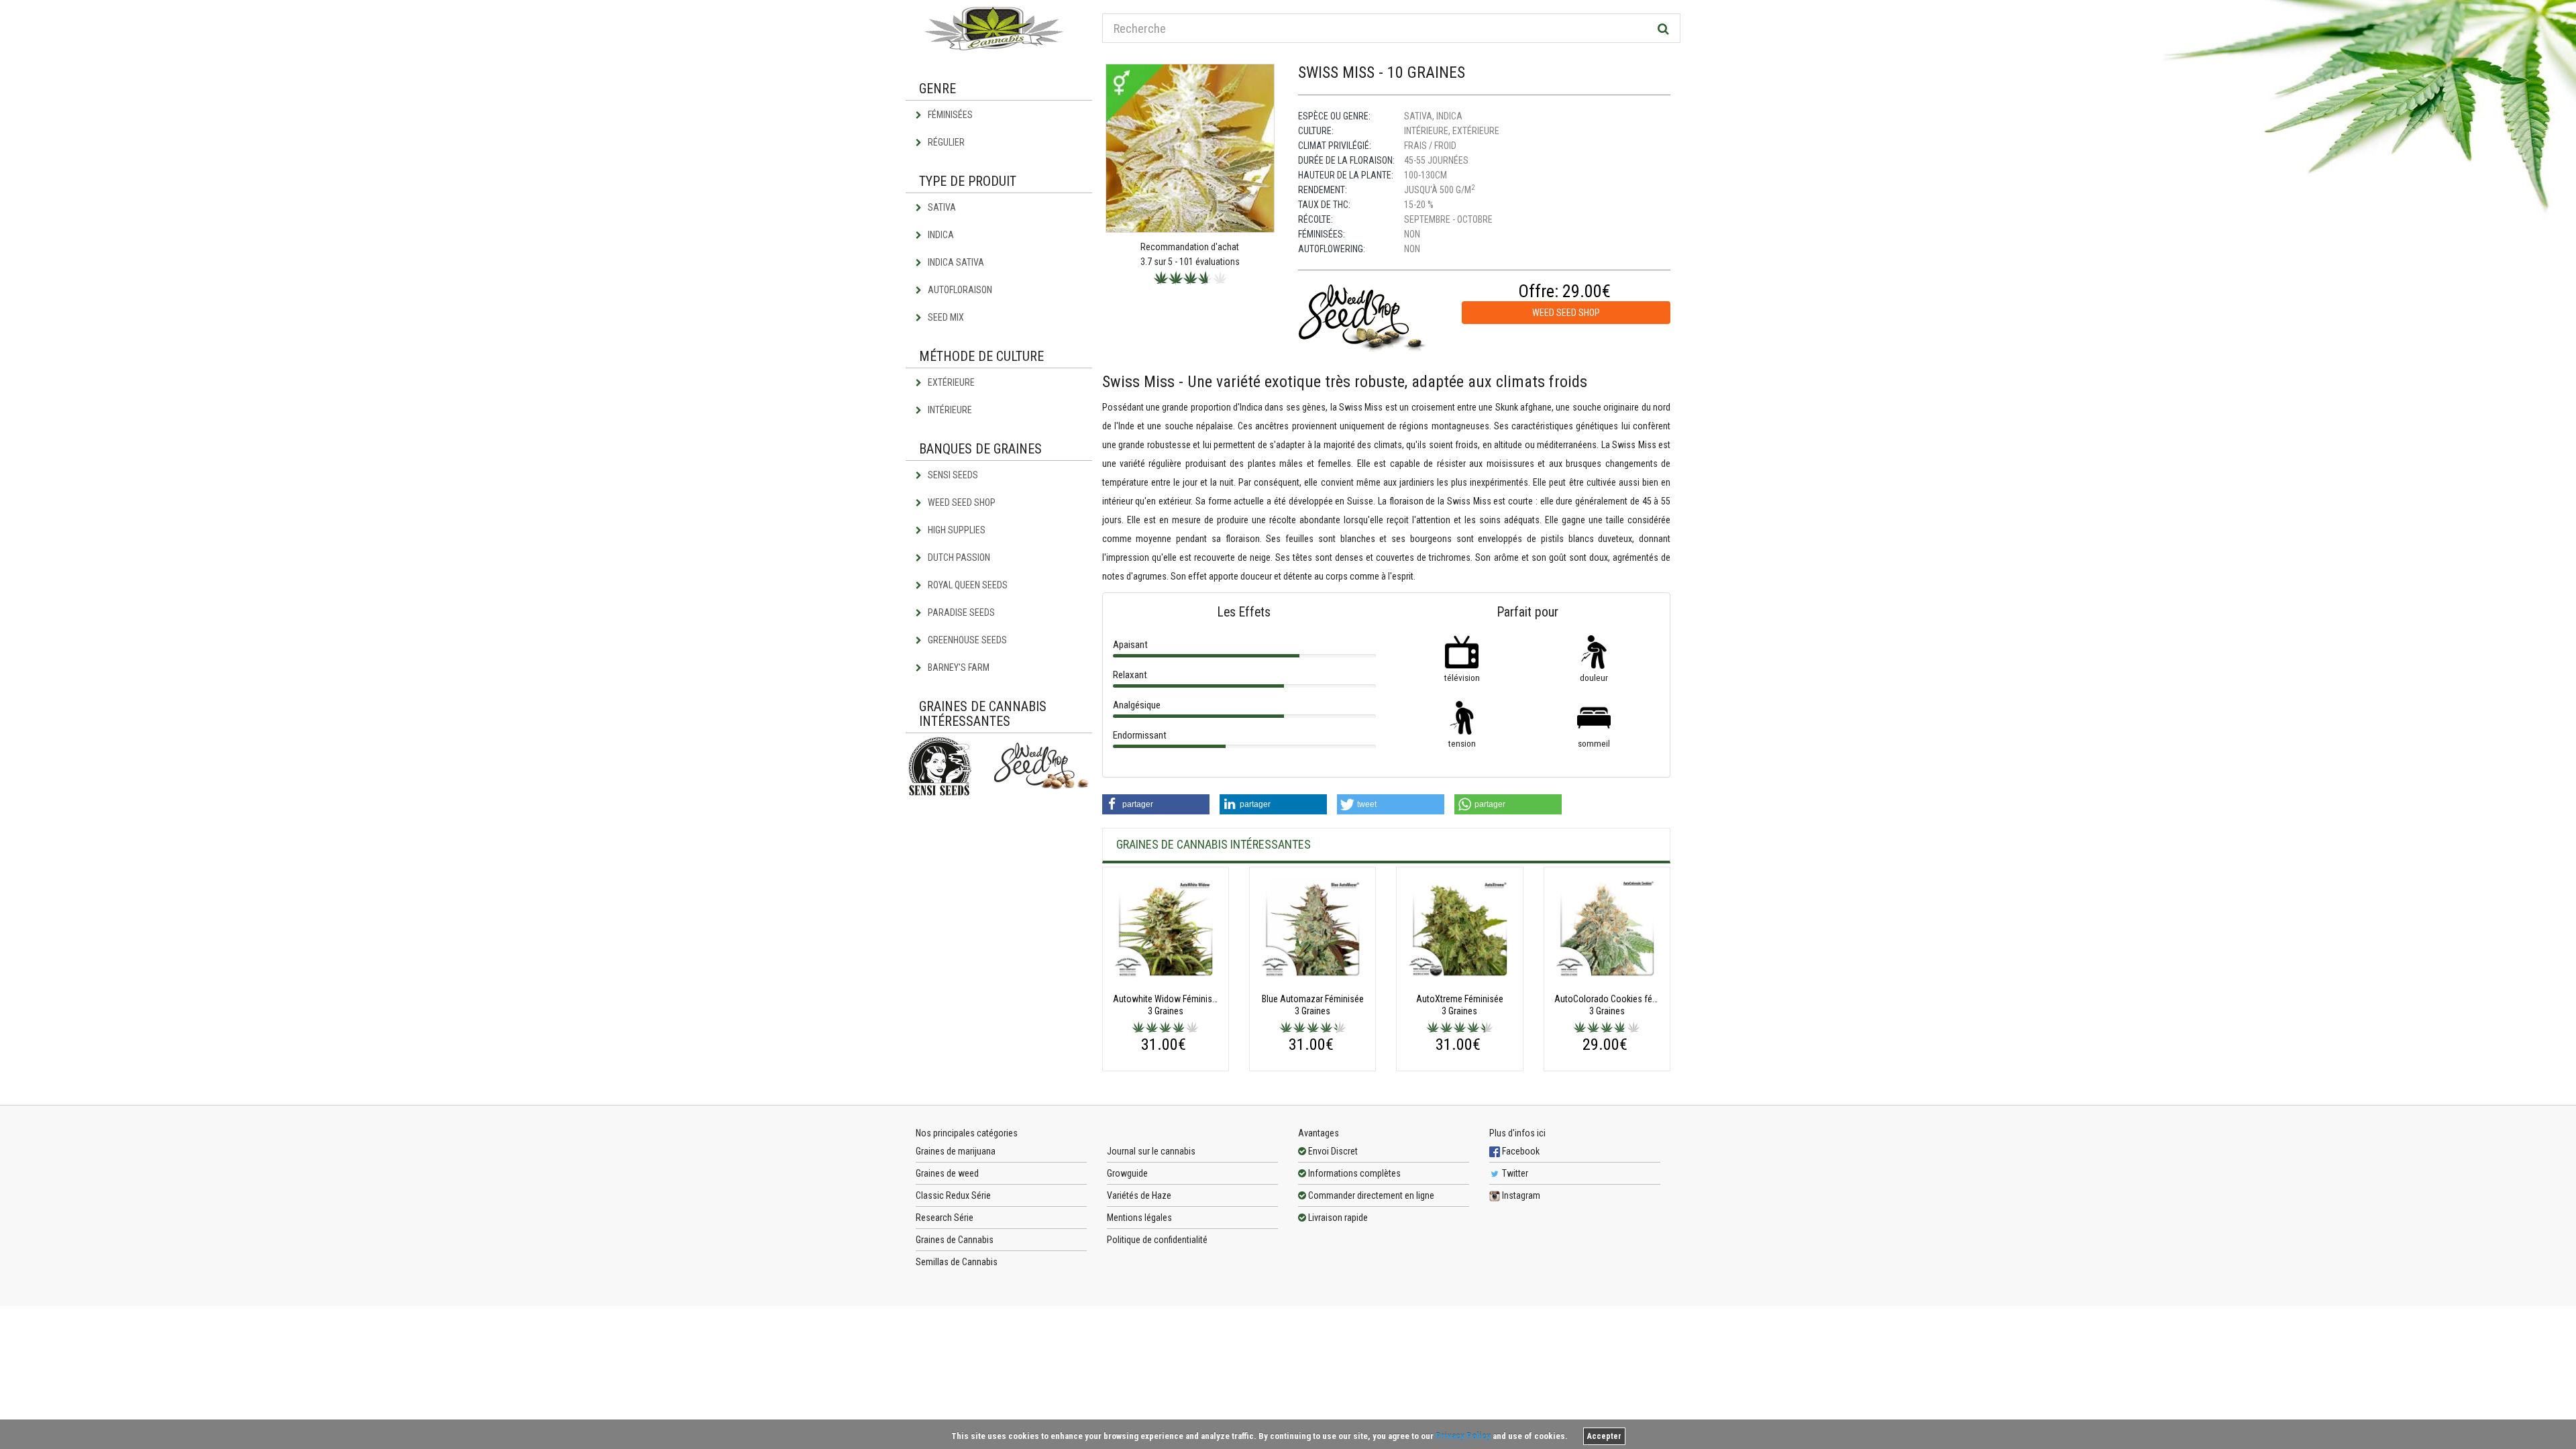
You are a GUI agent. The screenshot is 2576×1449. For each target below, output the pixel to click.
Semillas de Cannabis (957, 1262)
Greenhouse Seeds (966, 640)
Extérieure (950, 382)
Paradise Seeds (960, 612)
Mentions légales (1139, 1218)
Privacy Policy (1463, 1436)
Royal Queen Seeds (967, 585)
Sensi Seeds (952, 475)
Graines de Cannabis (955, 1240)
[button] (1156, 804)
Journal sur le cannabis (1151, 1151)
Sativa (941, 207)
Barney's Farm (958, 667)
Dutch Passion (958, 557)
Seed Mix (945, 317)
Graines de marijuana (956, 1151)
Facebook (1520, 1151)
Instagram (1520, 1195)
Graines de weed (947, 1173)
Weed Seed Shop (961, 502)
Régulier (945, 142)
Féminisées (949, 115)
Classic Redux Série (953, 1195)
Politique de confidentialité (1157, 1240)
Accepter (1604, 1436)
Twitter (1514, 1173)
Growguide (1127, 1173)
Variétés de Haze (1139, 1195)
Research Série (945, 1218)
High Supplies (956, 530)
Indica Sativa (955, 262)
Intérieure (949, 410)
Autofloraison (959, 290)
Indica (940, 235)
